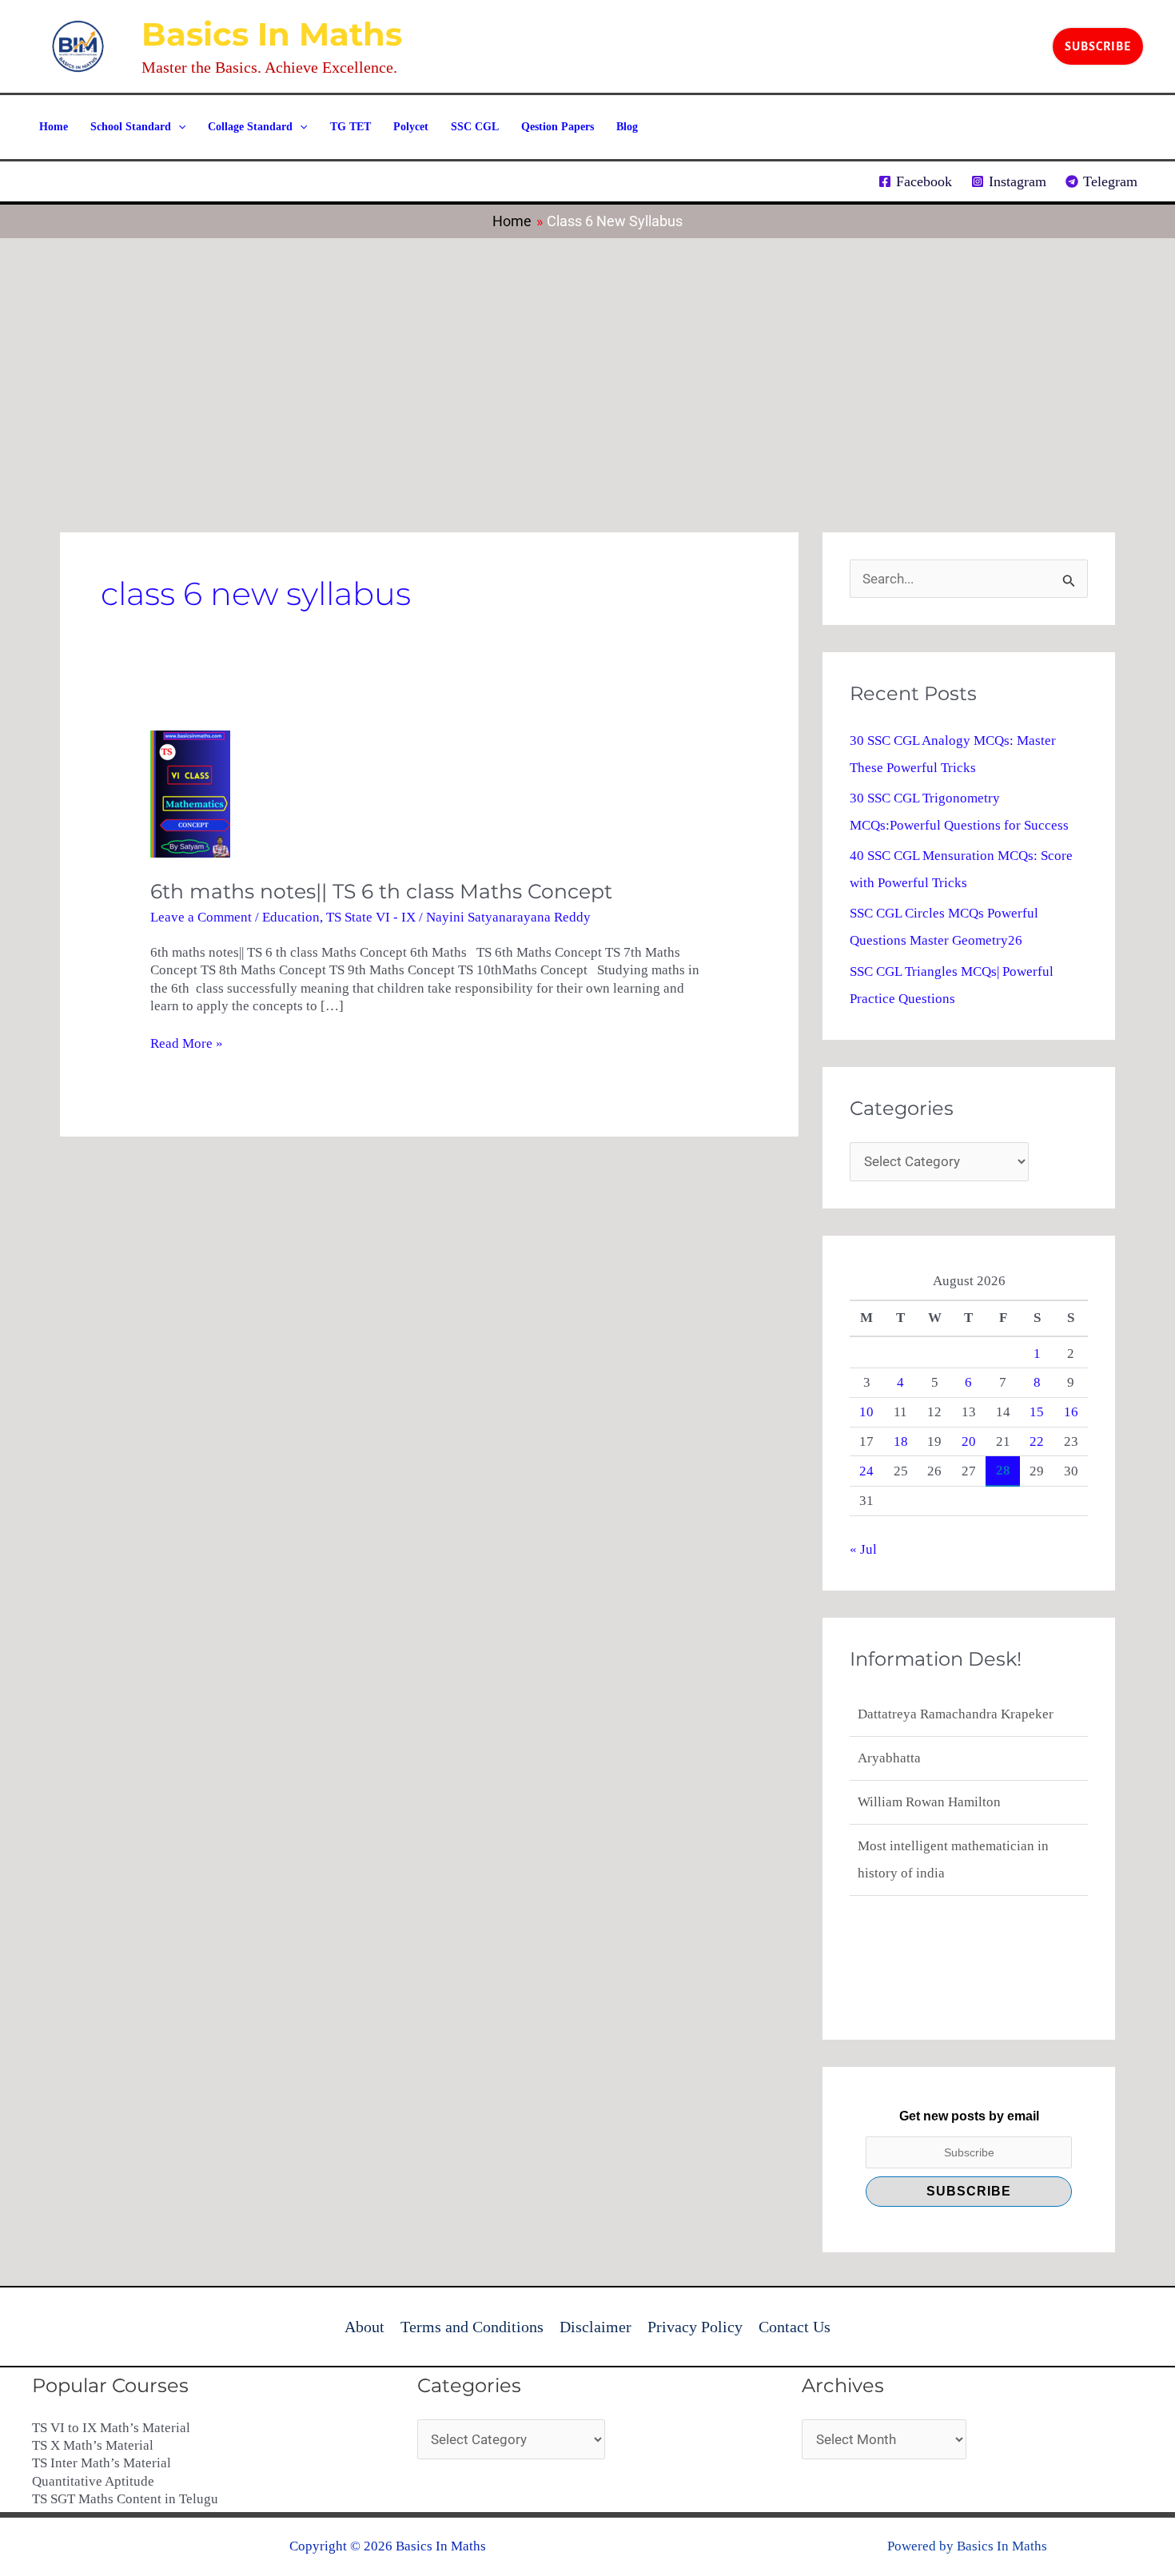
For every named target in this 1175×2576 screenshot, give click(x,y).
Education (291, 917)
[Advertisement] (587, 358)
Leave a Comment (201, 917)
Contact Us (795, 2327)
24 (866, 1471)
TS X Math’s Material (93, 2445)
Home (54, 127)
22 (1037, 1441)
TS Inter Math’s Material (102, 2463)
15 (1037, 1412)
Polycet (411, 127)
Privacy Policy (695, 2327)
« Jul (863, 1549)
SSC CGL (475, 127)
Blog (627, 127)
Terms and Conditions (472, 2327)
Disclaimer (595, 2327)
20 (969, 1441)
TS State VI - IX (371, 917)
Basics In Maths (272, 34)
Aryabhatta (889, 1714)
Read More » (187, 1043)
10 (866, 1412)
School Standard (131, 127)
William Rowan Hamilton (929, 1758)
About (364, 2327)
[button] (1098, 46)
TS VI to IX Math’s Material (111, 2428)
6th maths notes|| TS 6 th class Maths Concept (381, 891)
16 (1071, 1412)
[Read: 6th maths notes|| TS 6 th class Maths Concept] (190, 793)
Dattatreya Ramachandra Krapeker (956, 1873)
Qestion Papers (558, 127)
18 (901, 1441)
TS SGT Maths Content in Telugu (125, 2499)
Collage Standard (250, 127)
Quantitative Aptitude (93, 2481)
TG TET (351, 127)
